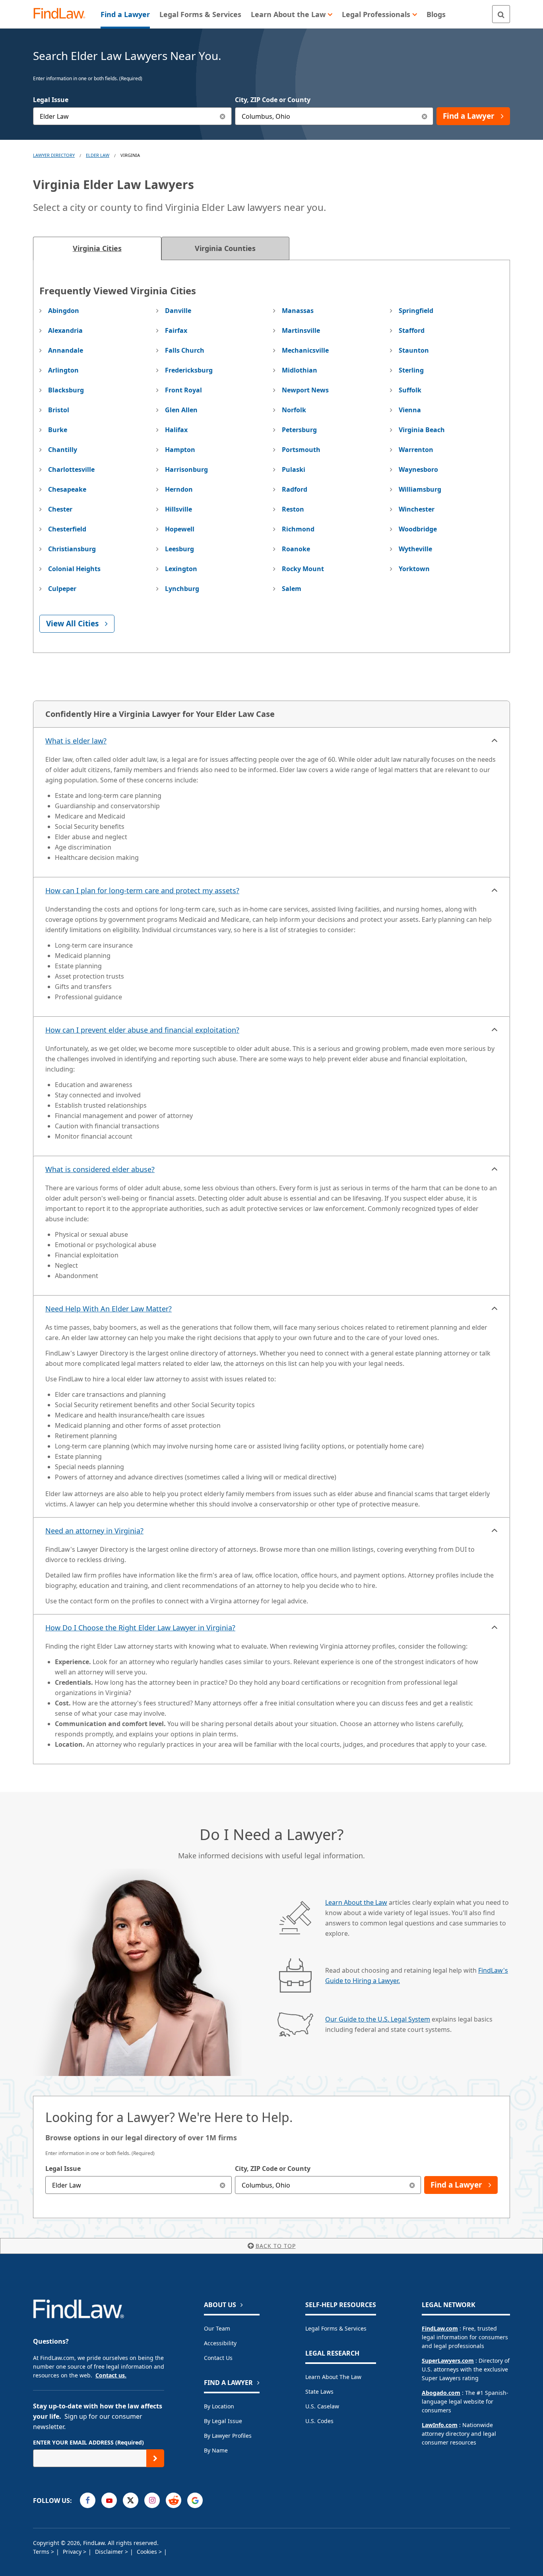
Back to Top (276, 2246)
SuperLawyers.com (448, 2361)
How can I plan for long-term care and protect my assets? (142, 890)
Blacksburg (66, 390)
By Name (216, 2450)
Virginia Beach (422, 430)
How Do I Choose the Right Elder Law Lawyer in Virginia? (140, 1628)
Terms (42, 2552)
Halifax (176, 430)
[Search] (501, 14)
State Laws (319, 2392)
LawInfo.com (440, 2425)
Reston (293, 509)
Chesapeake (67, 489)
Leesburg (179, 549)
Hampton (180, 450)
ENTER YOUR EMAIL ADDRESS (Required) (88, 2442)
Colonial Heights (74, 569)
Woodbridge (418, 529)
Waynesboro (418, 469)
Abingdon (64, 311)
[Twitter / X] (131, 2500)
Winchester (417, 509)
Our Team (217, 2328)
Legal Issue (51, 100)
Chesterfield (67, 529)
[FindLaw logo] (63, 14)
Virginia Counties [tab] (225, 248)
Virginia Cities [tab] (97, 248)
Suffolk (410, 390)
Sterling (411, 370)
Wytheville (415, 549)
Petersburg (299, 430)
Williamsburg (420, 489)
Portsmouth (301, 450)
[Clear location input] (424, 116)
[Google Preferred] (195, 2500)
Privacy (73, 2552)
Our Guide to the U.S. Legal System (378, 2019)
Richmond (298, 529)
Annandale (66, 350)
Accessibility (220, 2343)
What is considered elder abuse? (100, 1169)
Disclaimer (110, 2552)
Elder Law (98, 155)
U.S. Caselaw (322, 2406)
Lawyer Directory (54, 155)
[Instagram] (152, 2500)
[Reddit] (174, 2500)
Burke (58, 430)
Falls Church (185, 350)
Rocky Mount (303, 569)
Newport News (305, 390)
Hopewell (180, 529)
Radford (295, 489)
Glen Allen (181, 410)
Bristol (59, 410)
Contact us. (111, 2375)
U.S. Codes (319, 2421)
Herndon (179, 489)
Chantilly (63, 450)
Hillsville (178, 509)
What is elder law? (76, 741)
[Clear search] (223, 2185)
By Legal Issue (223, 2421)
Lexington (181, 569)
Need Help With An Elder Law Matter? (109, 1309)
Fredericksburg (189, 370)
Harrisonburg (186, 469)
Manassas (298, 311)
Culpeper (62, 589)
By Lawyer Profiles (228, 2436)
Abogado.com (441, 2393)
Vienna (410, 410)
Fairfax (176, 330)
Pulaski (294, 469)
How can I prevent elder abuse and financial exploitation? (142, 1030)
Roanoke (296, 549)
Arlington (63, 370)
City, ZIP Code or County (273, 100)
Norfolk (294, 410)
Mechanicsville (305, 350)
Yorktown (414, 569)
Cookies (148, 2552)
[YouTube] (109, 2500)
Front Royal (183, 390)
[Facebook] (88, 2500)
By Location (219, 2406)
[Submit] (155, 2458)
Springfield (416, 311)
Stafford (412, 330)
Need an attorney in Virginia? (94, 1531)
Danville (178, 311)
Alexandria (65, 330)
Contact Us (218, 2358)
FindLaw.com (440, 2328)
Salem (292, 589)
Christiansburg (72, 549)
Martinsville (301, 330)
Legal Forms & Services (336, 2328)
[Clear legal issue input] (223, 116)
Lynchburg (182, 589)
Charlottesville (71, 469)
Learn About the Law (356, 1902)
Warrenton (416, 450)
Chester (60, 509)
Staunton (414, 350)
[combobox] (132, 116)
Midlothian (300, 370)
